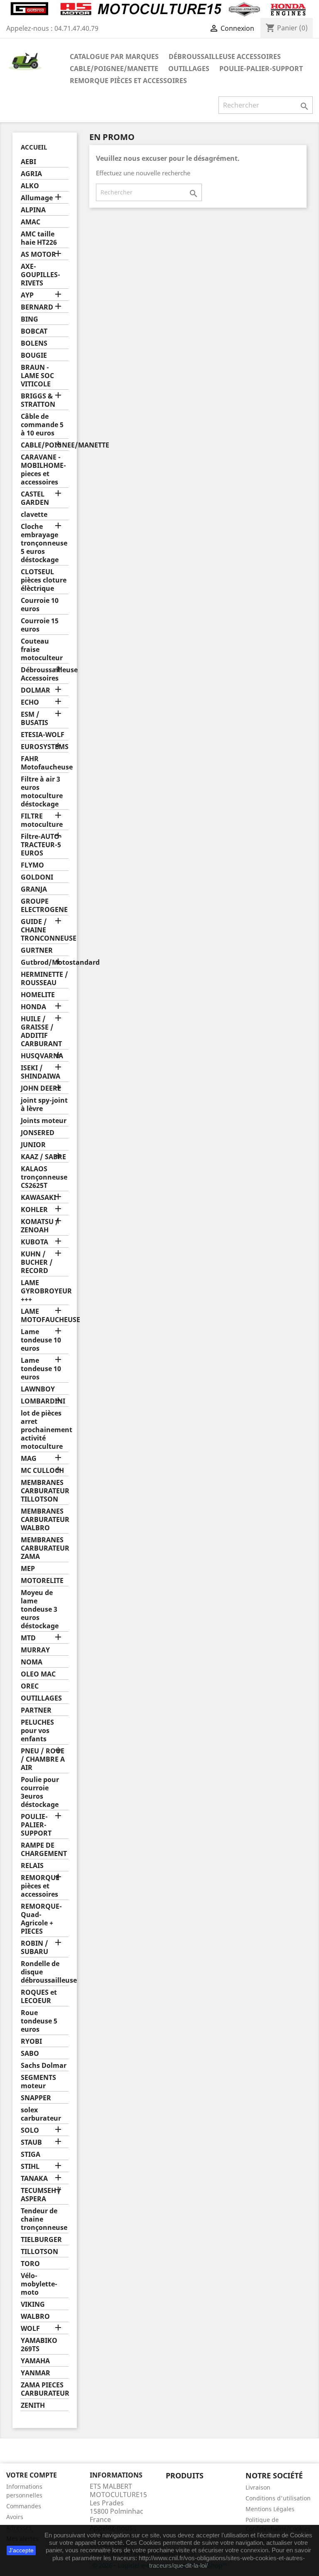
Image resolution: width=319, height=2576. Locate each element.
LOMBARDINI (43, 1401)
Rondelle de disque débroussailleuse (45, 1972)
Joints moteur (44, 1121)
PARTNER (36, 1710)
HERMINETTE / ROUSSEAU (44, 979)
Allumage (37, 198)
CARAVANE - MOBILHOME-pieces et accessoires (43, 470)
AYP (27, 295)
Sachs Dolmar (44, 2066)
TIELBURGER (41, 2240)
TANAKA (34, 2179)
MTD (28, 1638)
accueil (34, 147)
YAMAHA (35, 2361)
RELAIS (32, 1866)
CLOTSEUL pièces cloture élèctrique (44, 580)
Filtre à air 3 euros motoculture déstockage (42, 792)
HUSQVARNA (42, 1056)
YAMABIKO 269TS (39, 2345)
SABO (30, 2054)
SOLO (30, 2130)
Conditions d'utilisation (278, 2498)
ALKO (30, 186)
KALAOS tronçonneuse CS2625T (44, 1177)
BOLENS (34, 343)
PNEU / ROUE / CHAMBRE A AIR (43, 1759)
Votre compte (32, 2475)
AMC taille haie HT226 (39, 238)
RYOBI (31, 2041)
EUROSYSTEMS (45, 747)
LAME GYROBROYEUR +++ (45, 1291)
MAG (29, 1459)
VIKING (33, 2304)
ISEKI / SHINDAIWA (40, 1072)
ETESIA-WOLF (43, 735)
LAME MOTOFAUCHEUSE (45, 1316)
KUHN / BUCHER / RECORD (37, 1262)
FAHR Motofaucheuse (45, 763)
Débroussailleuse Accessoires (225, 57)
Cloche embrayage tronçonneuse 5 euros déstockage (44, 543)
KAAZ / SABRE (43, 1157)
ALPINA (33, 210)
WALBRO (35, 2317)
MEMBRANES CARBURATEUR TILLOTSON (45, 1491)
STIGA (31, 2154)
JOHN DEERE (41, 1088)
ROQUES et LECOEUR (39, 1997)
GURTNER (37, 950)
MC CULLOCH (42, 1471)
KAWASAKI (38, 1198)
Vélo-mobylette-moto (39, 2284)
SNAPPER (36, 2098)
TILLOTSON (39, 2252)
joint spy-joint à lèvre (44, 1105)
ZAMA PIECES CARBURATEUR (45, 2389)
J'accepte (21, 2550)
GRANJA (34, 889)
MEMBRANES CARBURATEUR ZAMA (45, 1548)
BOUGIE (34, 355)
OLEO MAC (38, 1674)
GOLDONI (37, 877)
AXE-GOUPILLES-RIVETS (40, 275)
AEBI (28, 162)
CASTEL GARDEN (35, 498)
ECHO (30, 702)
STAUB (31, 2142)
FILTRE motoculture (42, 820)
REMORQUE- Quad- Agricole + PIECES (41, 1919)
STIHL (30, 2167)
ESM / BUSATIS (34, 719)
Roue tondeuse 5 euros (39, 2021)
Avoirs (15, 2517)
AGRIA (31, 174)
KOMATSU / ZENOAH (40, 1226)
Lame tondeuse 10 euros (41, 1340)
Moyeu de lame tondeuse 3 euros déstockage (40, 1609)
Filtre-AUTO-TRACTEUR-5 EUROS (41, 845)
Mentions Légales (270, 2509)
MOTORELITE (42, 1581)
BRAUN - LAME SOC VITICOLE (37, 376)
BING (29, 319)
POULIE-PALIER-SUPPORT (261, 69)
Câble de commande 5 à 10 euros (42, 425)
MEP (28, 1569)
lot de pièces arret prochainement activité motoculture (45, 1430)
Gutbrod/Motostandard (45, 962)
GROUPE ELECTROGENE (44, 906)
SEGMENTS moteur (38, 2082)
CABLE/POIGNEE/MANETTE (114, 69)
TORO (30, 2264)
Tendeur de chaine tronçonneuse (44, 2219)
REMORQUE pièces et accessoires (128, 81)
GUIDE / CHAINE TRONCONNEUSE (45, 930)
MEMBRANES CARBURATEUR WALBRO (45, 1520)
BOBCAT (34, 331)
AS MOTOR (38, 254)
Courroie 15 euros (40, 625)
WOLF (30, 2329)
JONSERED (38, 1133)
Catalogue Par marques (114, 57)
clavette (34, 515)
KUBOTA (34, 1242)
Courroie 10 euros (40, 605)
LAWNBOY (38, 1389)
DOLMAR (36, 690)
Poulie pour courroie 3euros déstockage (40, 1792)
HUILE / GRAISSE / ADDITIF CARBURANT (41, 1031)
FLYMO (32, 865)
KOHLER (34, 1210)
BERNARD (37, 307)
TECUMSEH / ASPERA (41, 2195)
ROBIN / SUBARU (34, 1948)
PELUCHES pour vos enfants (37, 1731)
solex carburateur (41, 2114)
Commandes (24, 2506)
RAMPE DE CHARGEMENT (44, 1850)
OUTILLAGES (189, 69)
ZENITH (33, 2405)
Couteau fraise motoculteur (42, 650)
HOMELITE (38, 995)
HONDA (33, 1007)
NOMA (32, 1662)
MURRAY (35, 1650)
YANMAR (36, 2373)
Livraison (258, 2487)
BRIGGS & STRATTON (38, 400)
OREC (30, 1686)
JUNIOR (33, 1145)
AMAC (31, 222)
